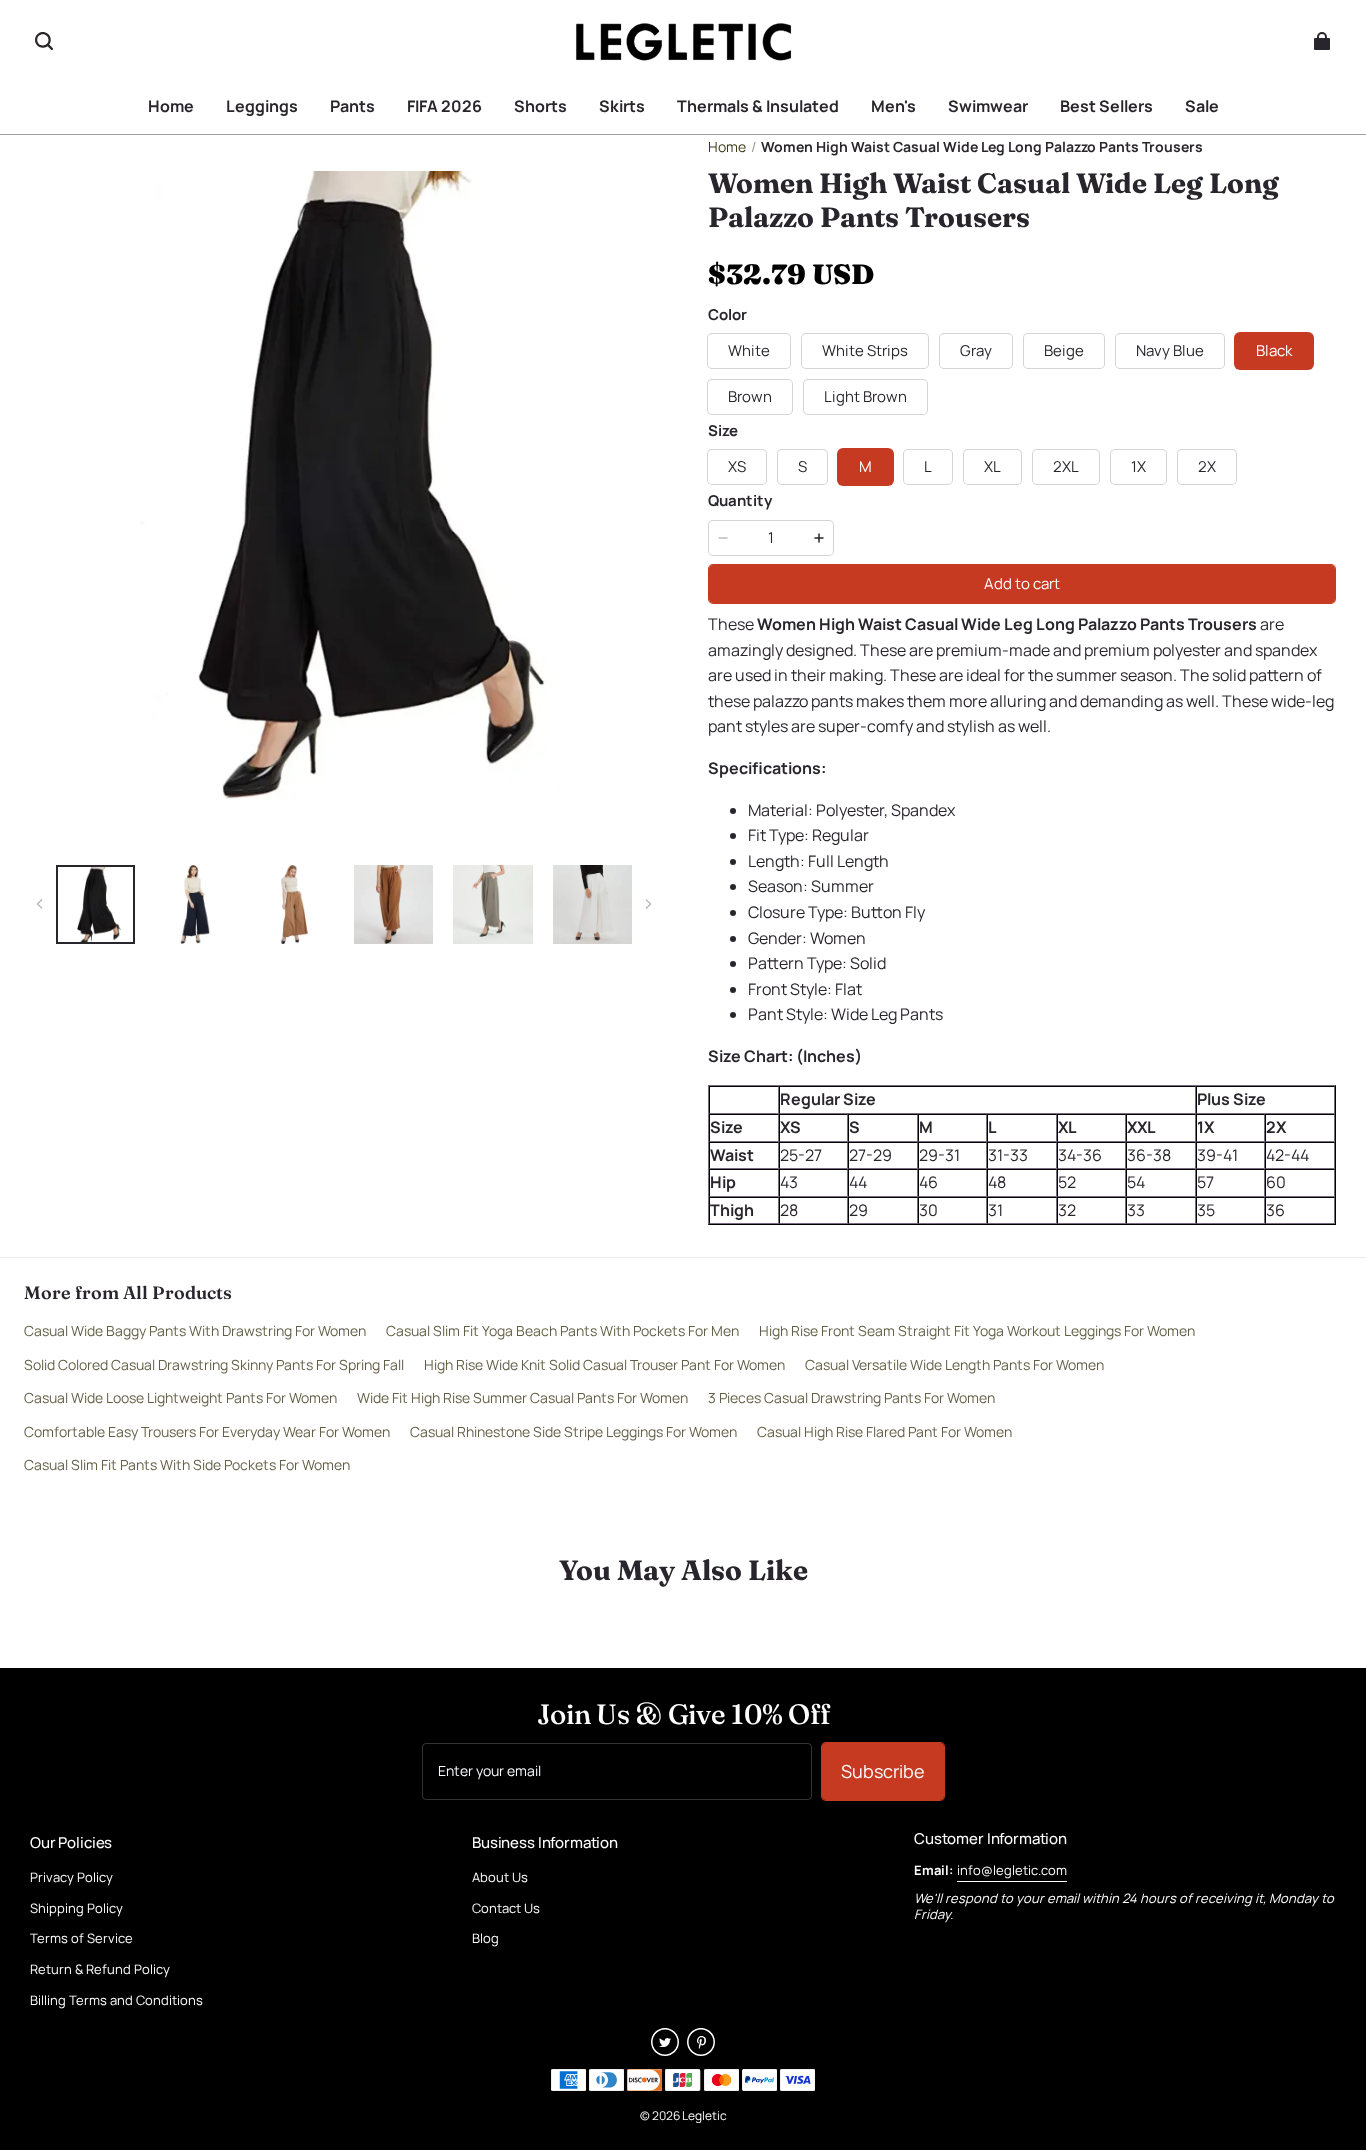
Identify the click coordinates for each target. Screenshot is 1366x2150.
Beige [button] (1064, 350)
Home (727, 146)
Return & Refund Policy (100, 1970)
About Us (500, 1878)
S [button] (802, 466)
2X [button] (1207, 466)
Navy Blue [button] (1170, 350)
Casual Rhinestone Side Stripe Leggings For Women (573, 1431)
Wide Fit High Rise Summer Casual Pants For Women (522, 1397)
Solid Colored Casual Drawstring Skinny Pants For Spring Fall (214, 1364)
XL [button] (992, 466)
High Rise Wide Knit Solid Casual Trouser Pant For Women (604, 1364)
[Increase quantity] (819, 538)
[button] (44, 41)
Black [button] (1274, 350)
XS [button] (737, 466)
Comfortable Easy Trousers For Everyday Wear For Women (207, 1431)
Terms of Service (81, 1939)
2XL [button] (1066, 466)
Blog (485, 1939)
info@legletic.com (1012, 1870)
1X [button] (1138, 466)
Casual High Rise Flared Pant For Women (884, 1431)
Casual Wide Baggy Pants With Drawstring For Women (195, 1330)
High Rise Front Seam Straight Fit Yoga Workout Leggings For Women (977, 1330)
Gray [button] (976, 350)
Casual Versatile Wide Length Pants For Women (954, 1364)
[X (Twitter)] (665, 2050)
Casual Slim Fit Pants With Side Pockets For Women (187, 1464)
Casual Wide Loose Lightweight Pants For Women (180, 1397)
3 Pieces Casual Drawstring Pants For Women (851, 1397)
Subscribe (883, 1771)
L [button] (928, 466)
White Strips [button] (865, 350)
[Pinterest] (701, 2050)
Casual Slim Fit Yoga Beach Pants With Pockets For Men (562, 1330)
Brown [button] (750, 396)
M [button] (865, 466)
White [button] (749, 350)
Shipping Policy (76, 1909)
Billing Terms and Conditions (116, 2001)
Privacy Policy (71, 1878)
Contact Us (506, 1909)
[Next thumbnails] (648, 904)
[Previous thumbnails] (40, 904)
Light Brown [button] (865, 396)
